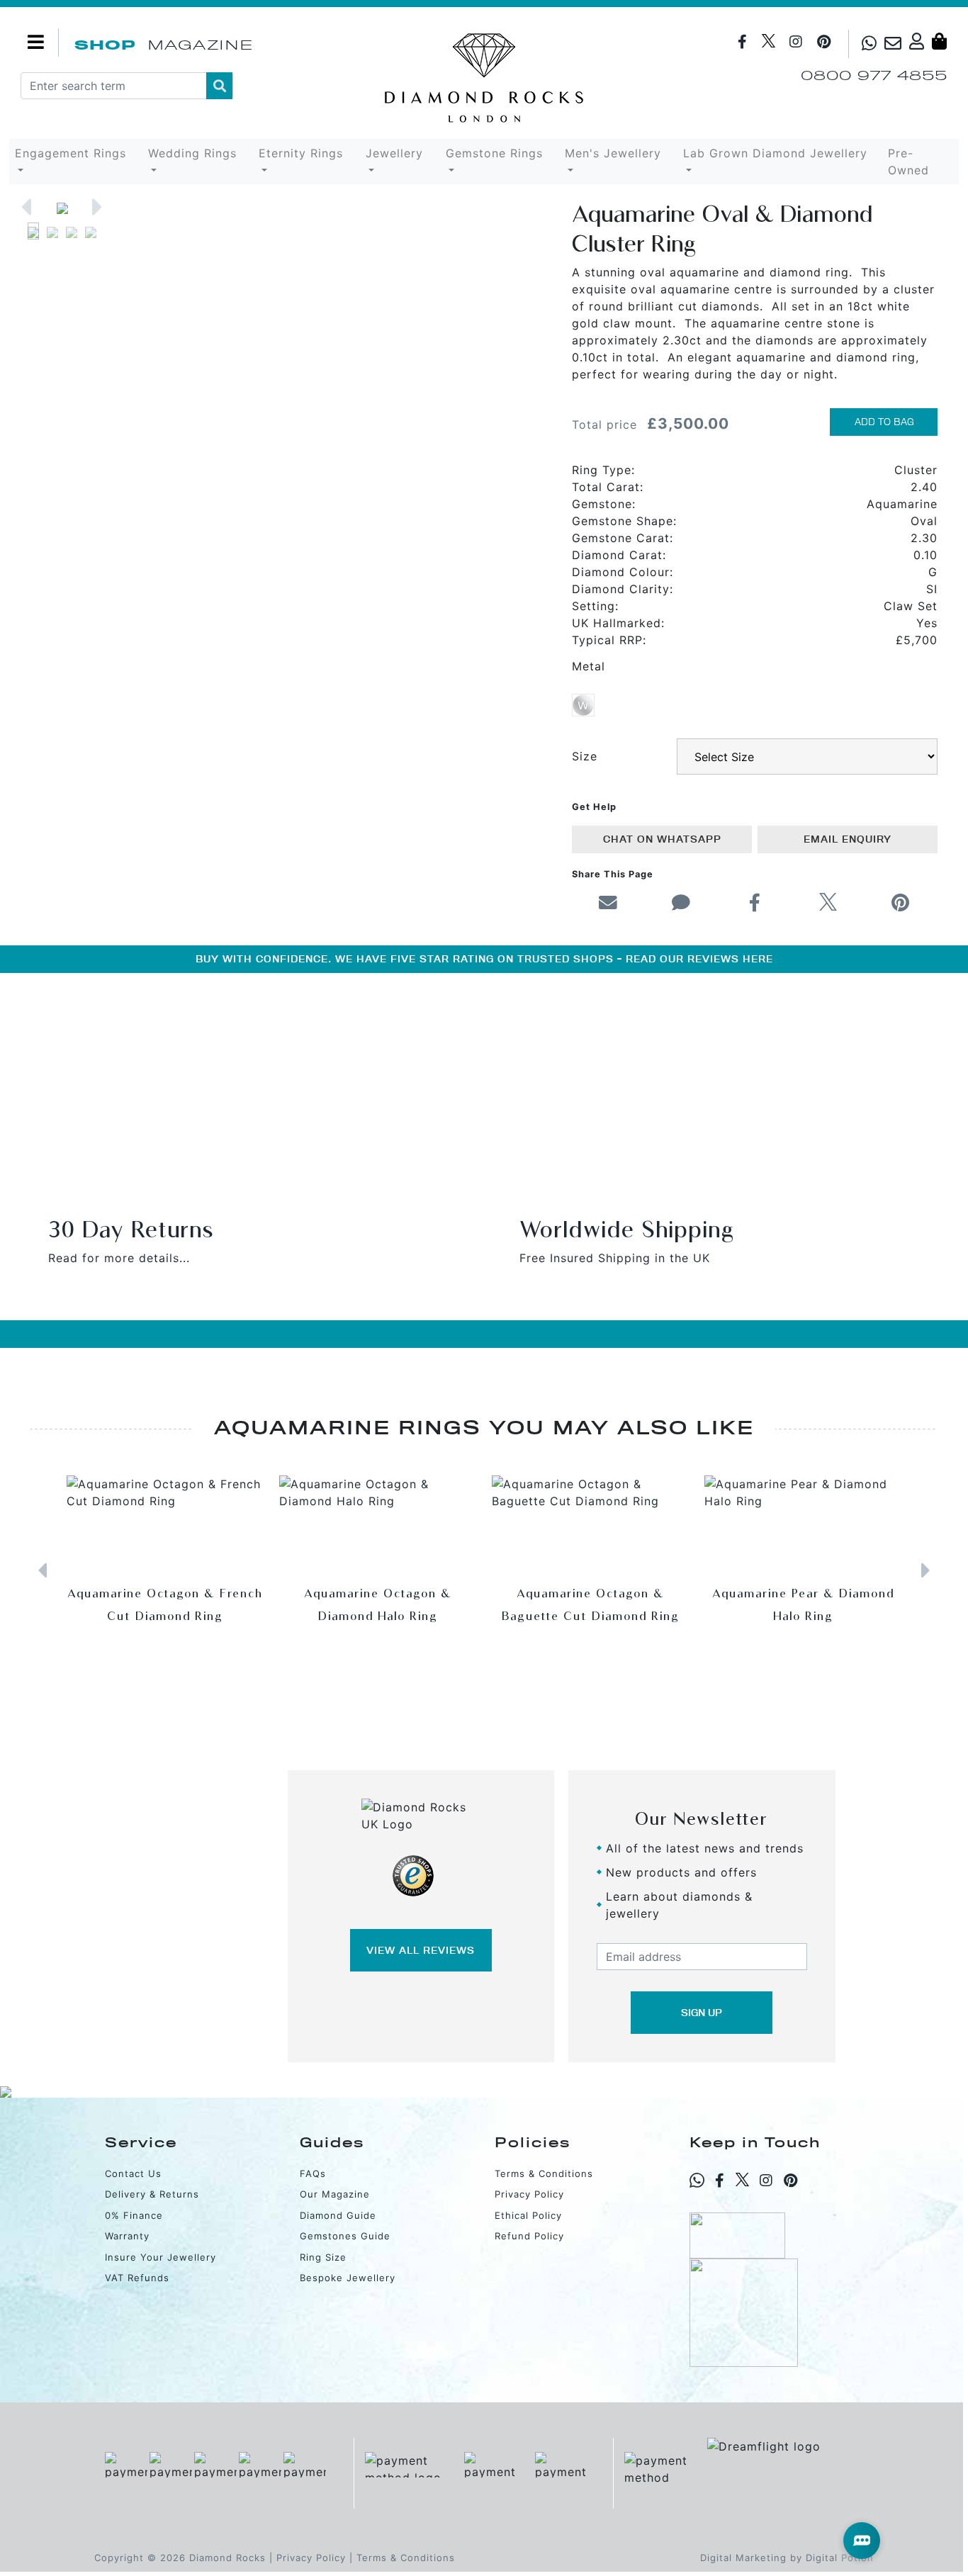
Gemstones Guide (345, 2236)
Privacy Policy (529, 2194)
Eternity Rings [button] (301, 153)
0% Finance (134, 2215)
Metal (589, 666)
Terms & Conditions (544, 2173)
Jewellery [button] (394, 153)
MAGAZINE (200, 45)
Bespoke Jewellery (348, 2278)
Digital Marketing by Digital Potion (787, 2558)
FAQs (313, 2173)
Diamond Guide (338, 2215)
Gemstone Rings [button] (494, 153)
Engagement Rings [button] (71, 153)
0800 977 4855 (874, 75)
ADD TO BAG (884, 422)
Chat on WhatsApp (662, 839)
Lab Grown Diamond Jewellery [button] (775, 153)
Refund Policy (529, 2236)
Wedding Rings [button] (192, 153)
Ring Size (323, 2257)
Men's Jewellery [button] (613, 153)
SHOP (105, 45)
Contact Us (133, 2173)
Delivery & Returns (152, 2194)
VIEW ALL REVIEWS (421, 1950)
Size (585, 756)
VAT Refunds (137, 2278)
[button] (26, 207)
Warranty (127, 2236)
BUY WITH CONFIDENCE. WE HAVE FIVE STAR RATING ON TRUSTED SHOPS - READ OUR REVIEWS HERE (484, 959)
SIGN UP (702, 2013)
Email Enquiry (848, 839)
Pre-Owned (908, 162)
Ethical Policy (528, 2215)
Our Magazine (335, 2194)
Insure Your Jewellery (161, 2257)
